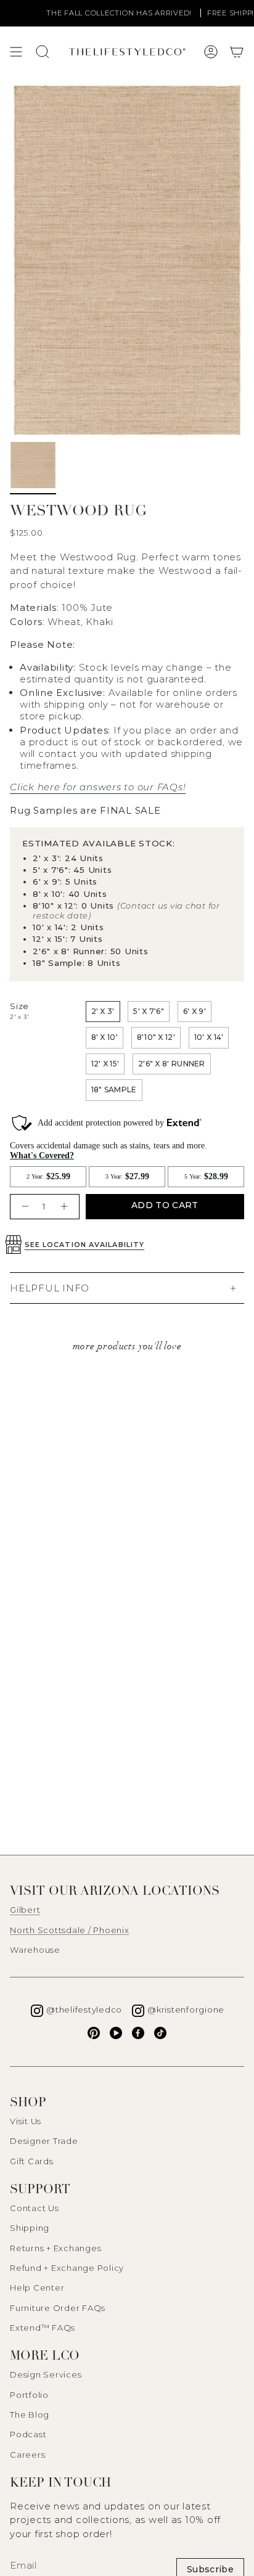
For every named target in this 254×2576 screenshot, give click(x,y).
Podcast (28, 2434)
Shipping (30, 2228)
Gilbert (25, 1910)
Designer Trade (44, 2141)
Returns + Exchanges (55, 2248)
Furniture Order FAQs (58, 2308)
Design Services (46, 2374)
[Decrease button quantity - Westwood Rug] (24, 1207)
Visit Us (26, 2121)
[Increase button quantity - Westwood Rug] (66, 1207)
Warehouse (35, 1950)
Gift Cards (32, 2161)
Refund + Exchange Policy (67, 2268)
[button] (237, 52)
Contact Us (35, 2208)
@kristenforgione (186, 2010)
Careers (27, 2455)
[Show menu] (16, 52)
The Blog (30, 2414)
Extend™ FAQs (43, 2328)
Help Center (37, 2288)
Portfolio (29, 2395)
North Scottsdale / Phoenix (70, 1930)
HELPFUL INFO (50, 1288)
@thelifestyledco (84, 2010)
